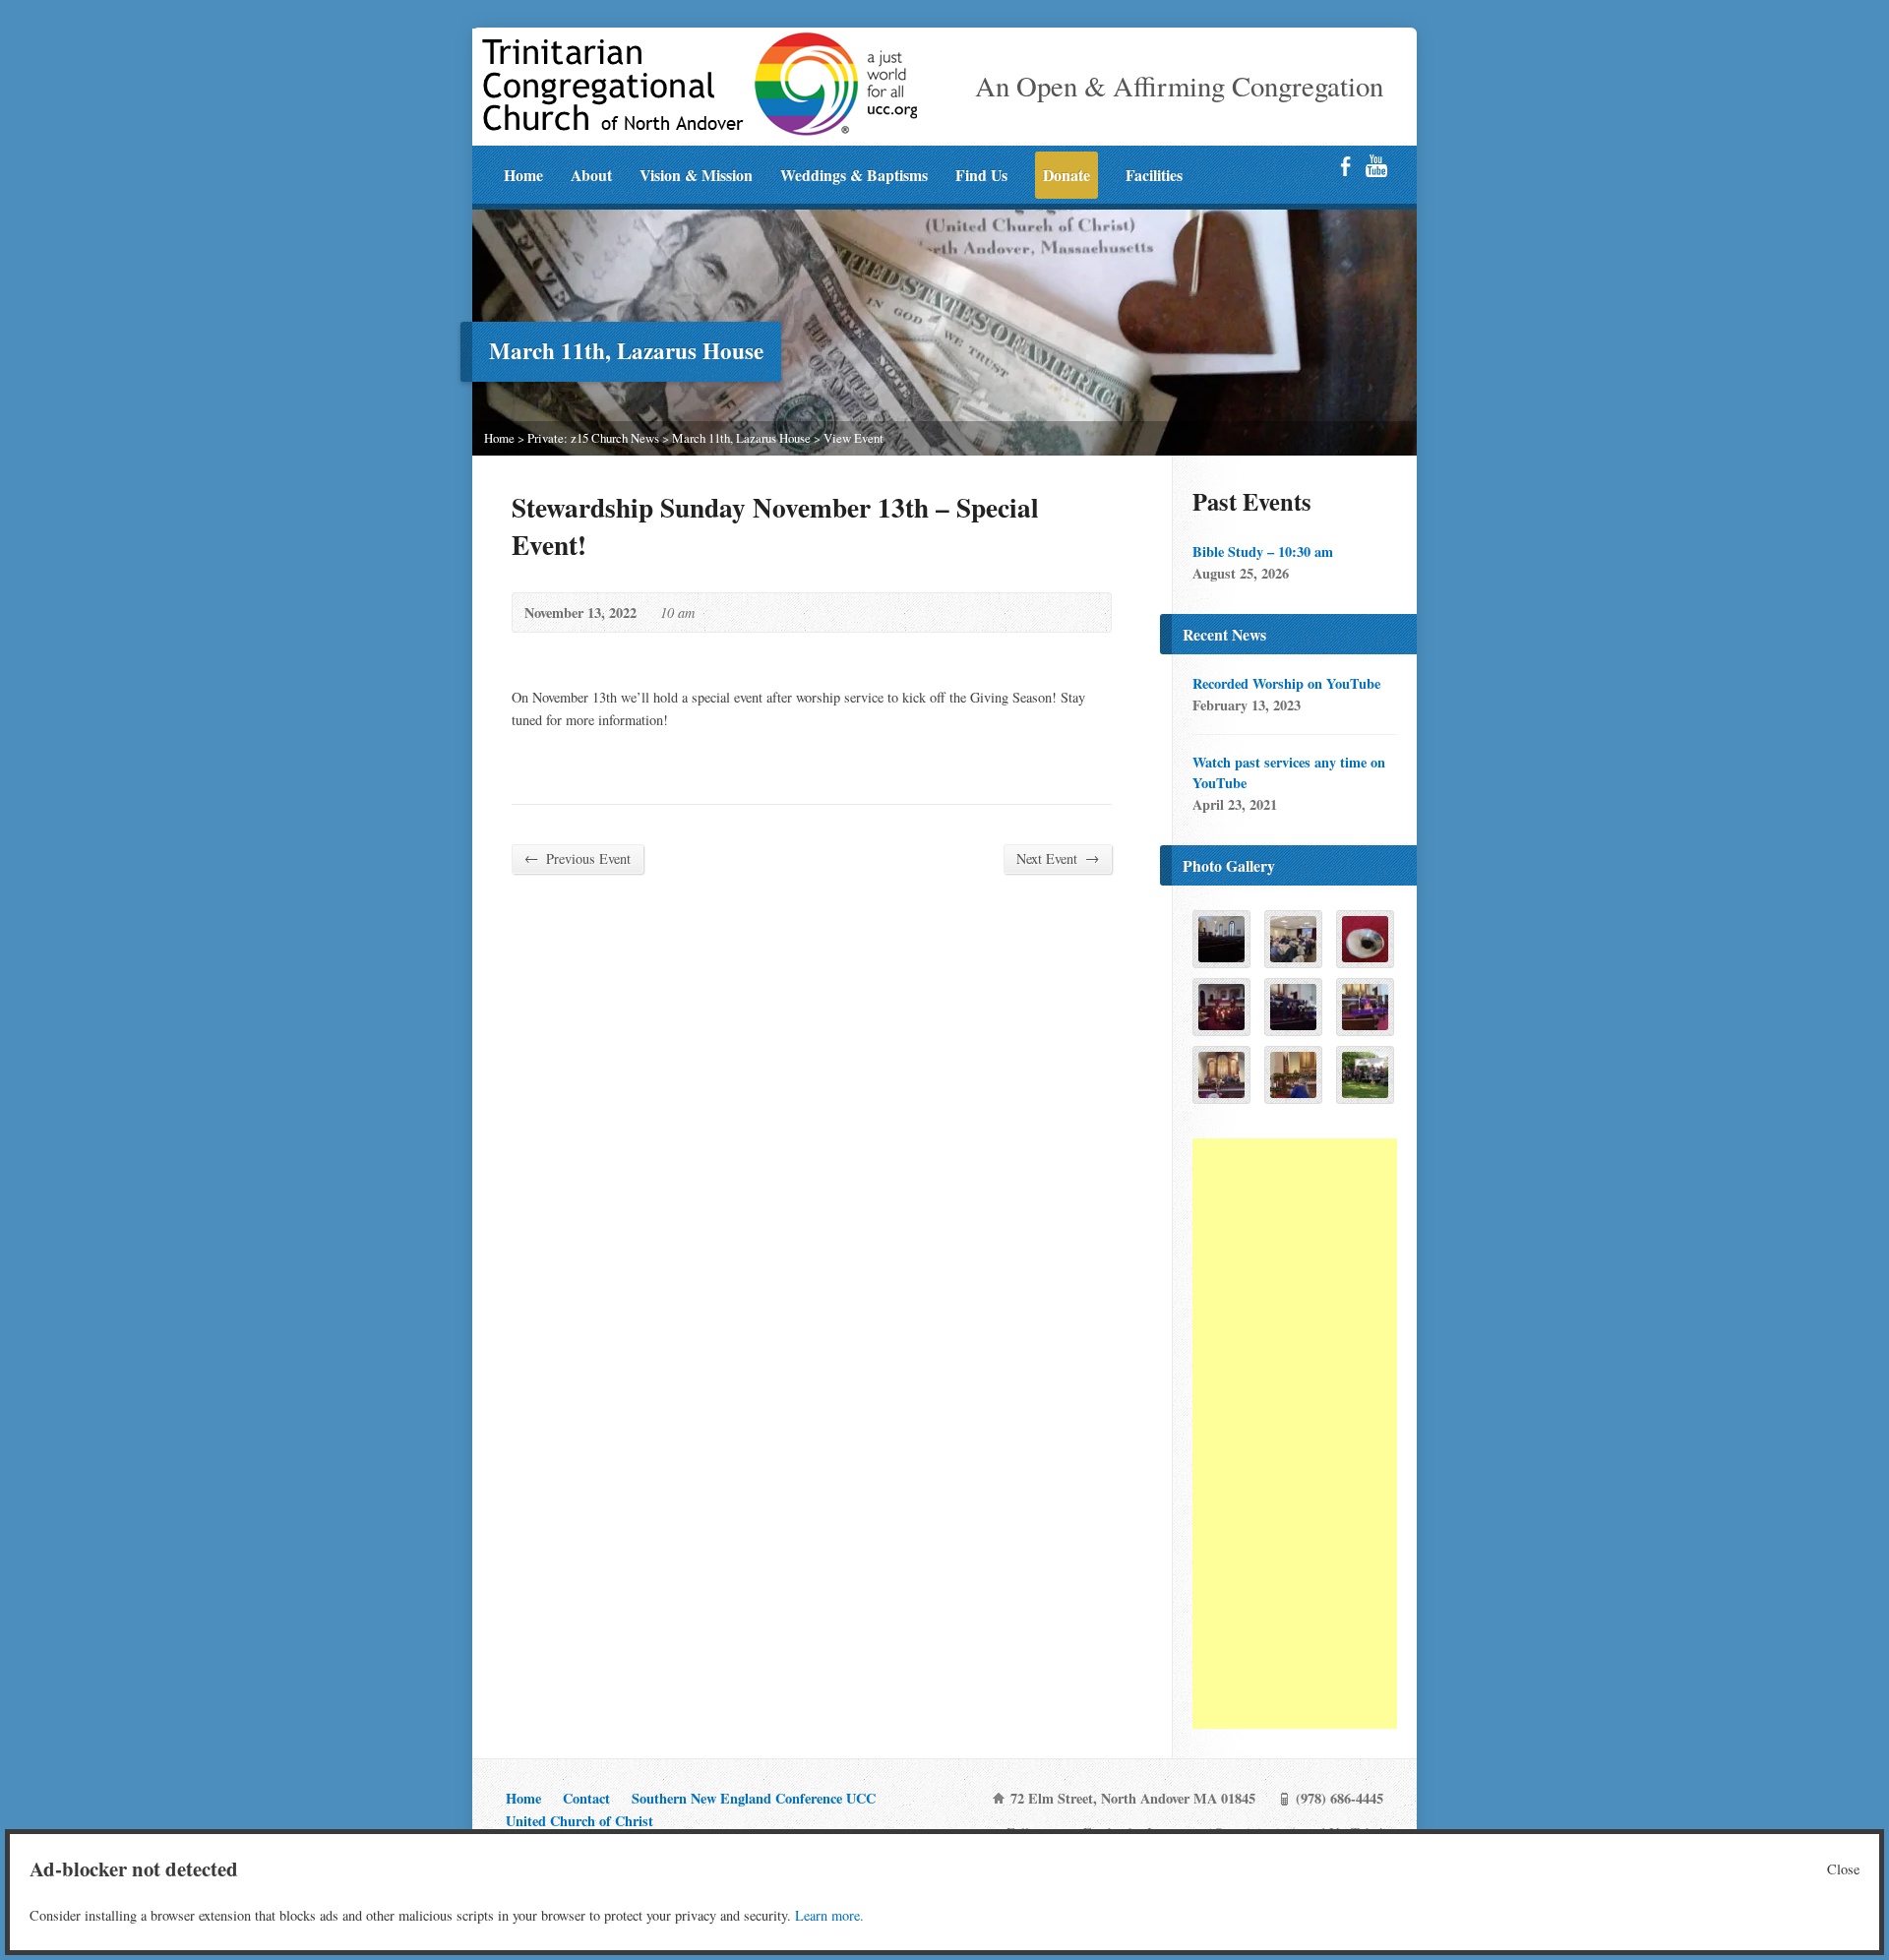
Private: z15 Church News (593, 438)
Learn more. (829, 1915)
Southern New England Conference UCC (754, 1798)
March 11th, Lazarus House (741, 438)
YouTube (1376, 166)
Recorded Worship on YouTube (1286, 683)
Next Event (1058, 858)
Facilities (1154, 175)
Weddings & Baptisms (854, 175)
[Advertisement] (1295, 1434)
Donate (1066, 175)
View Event (853, 438)
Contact (586, 1798)
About (591, 175)
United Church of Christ (579, 1821)
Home (523, 175)
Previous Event (578, 858)
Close (1843, 1869)
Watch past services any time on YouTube (1289, 772)
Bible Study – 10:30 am (1263, 551)
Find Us (981, 175)
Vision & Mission (696, 175)
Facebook (1345, 166)
